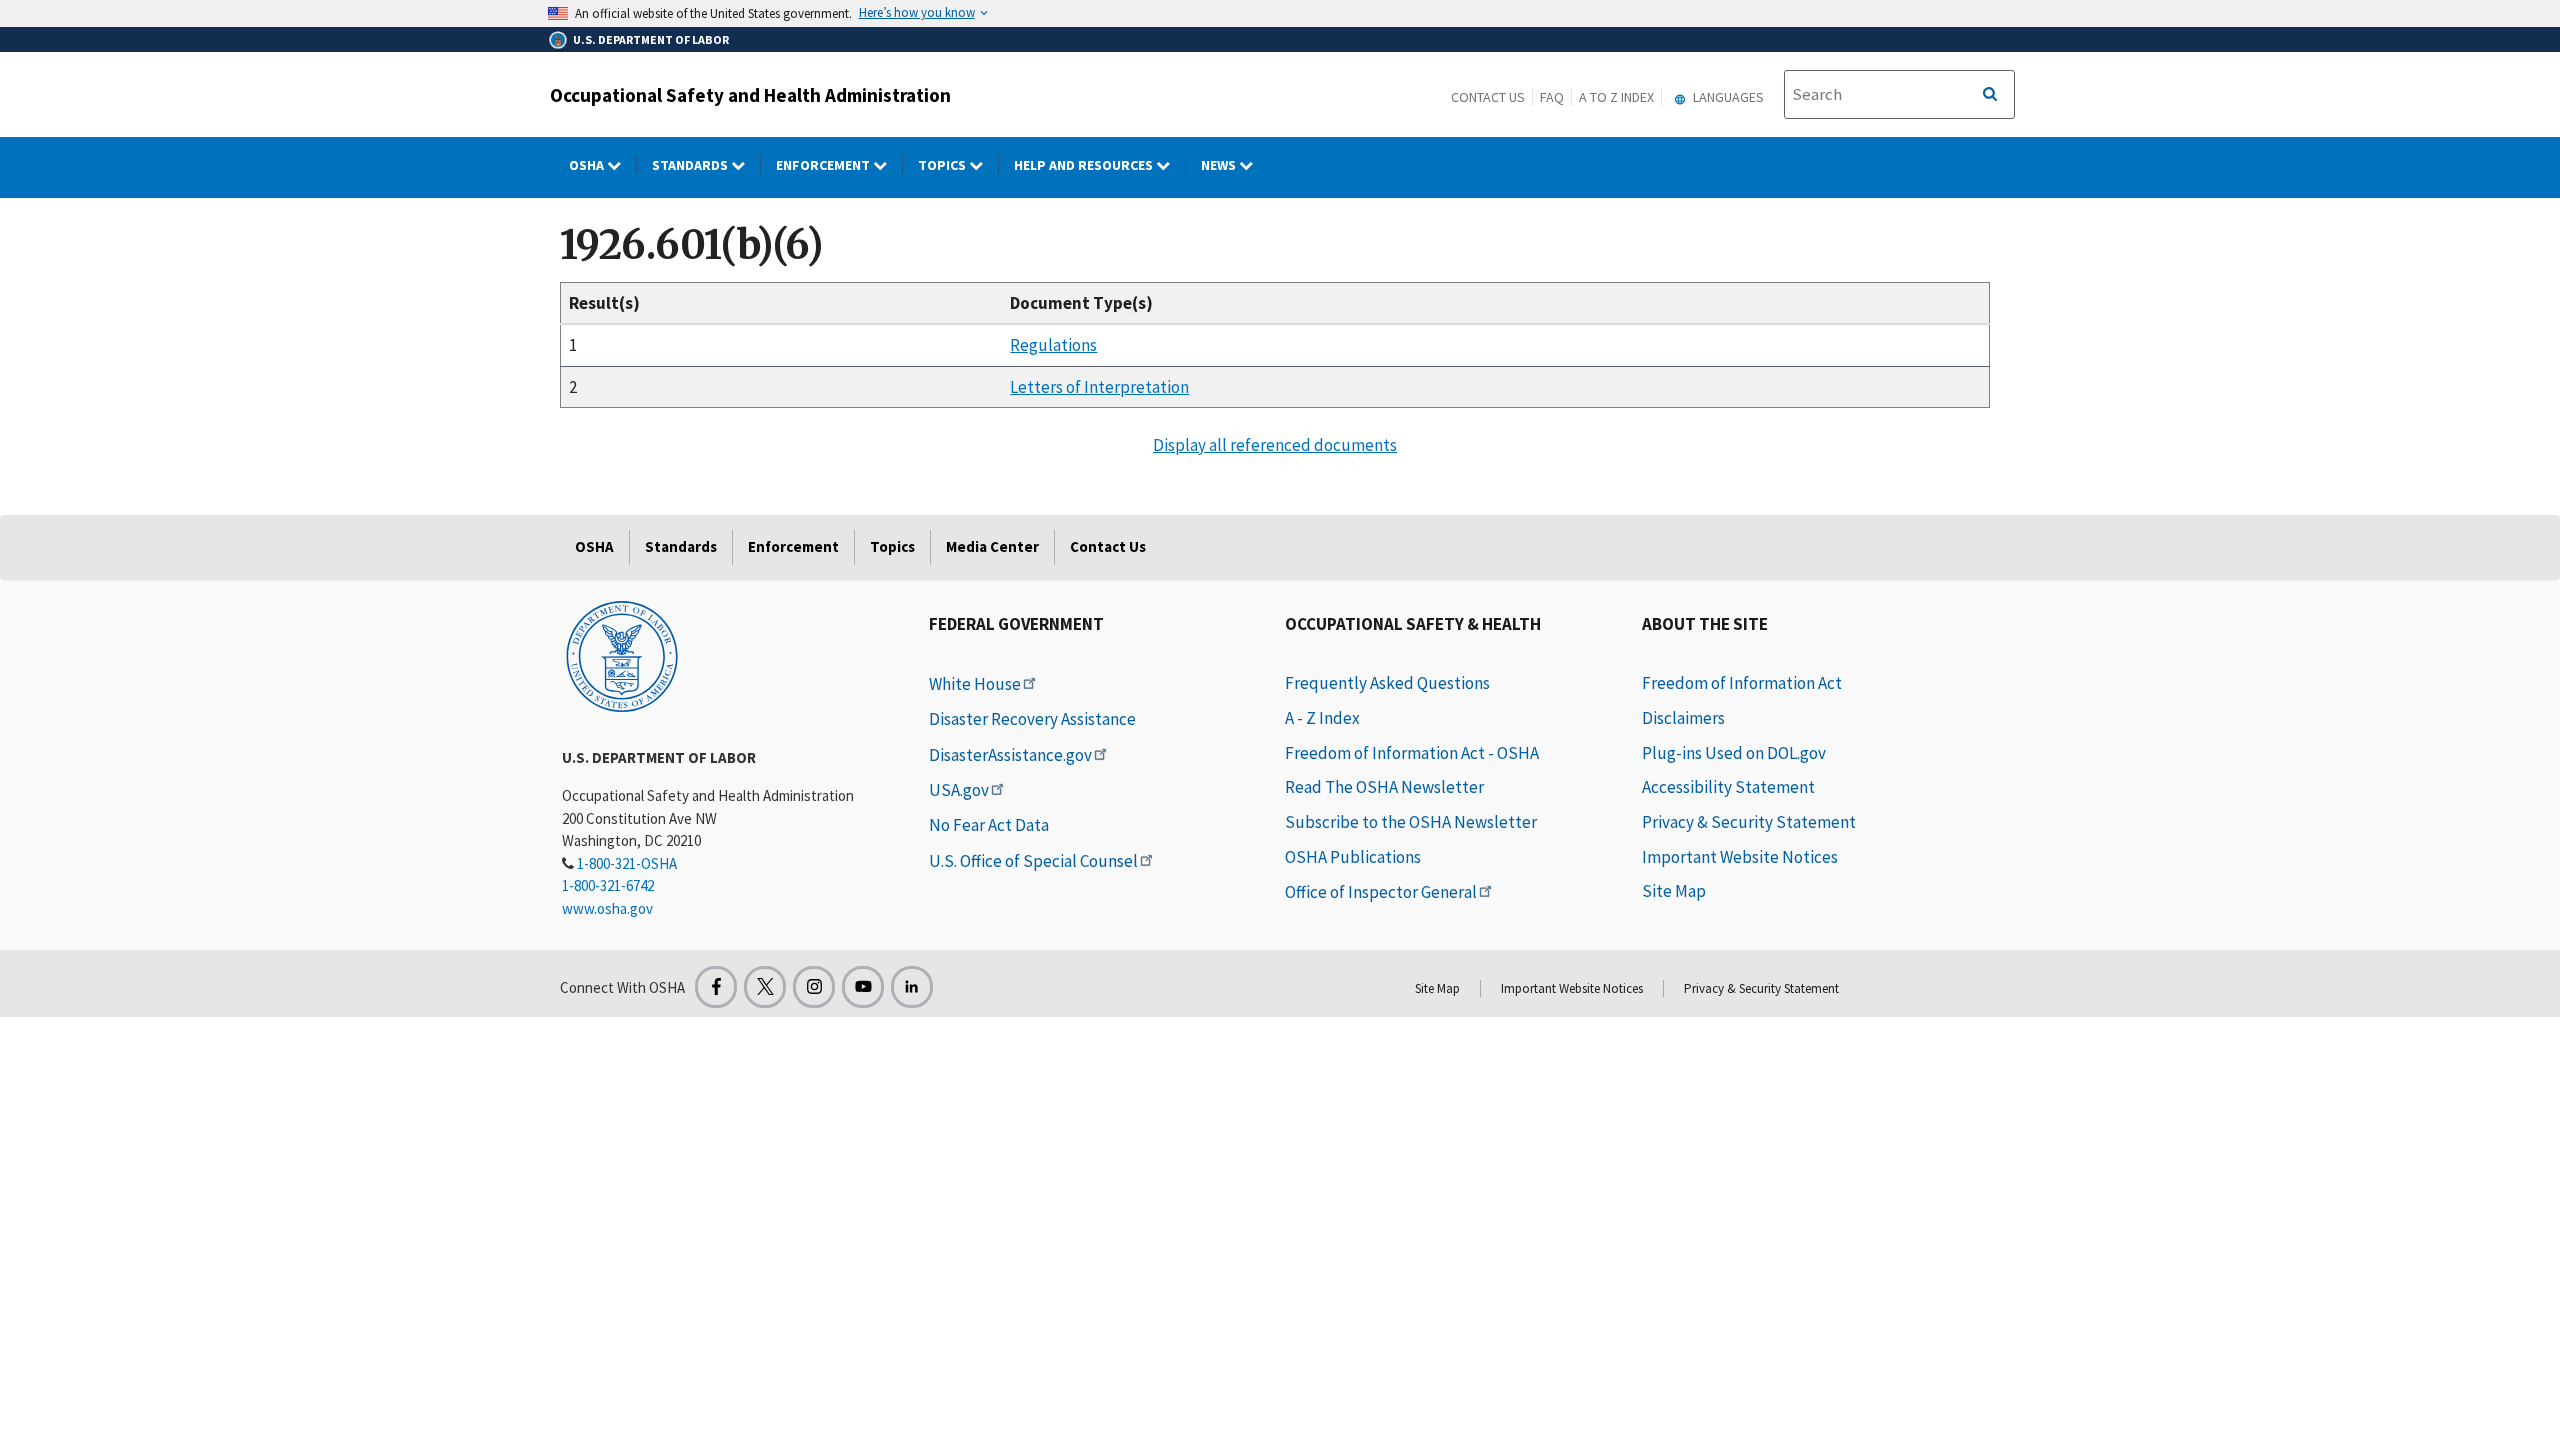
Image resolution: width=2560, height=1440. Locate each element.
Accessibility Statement (1728, 787)
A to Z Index (1616, 97)
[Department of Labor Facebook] (716, 987)
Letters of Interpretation (1099, 387)
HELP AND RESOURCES (1085, 165)
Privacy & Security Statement (1749, 822)
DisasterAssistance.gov (1010, 755)
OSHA (588, 165)
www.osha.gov (607, 908)
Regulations (1053, 345)
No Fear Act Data (989, 825)
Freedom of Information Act (1742, 683)
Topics (943, 165)
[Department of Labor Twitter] (765, 987)
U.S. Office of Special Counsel (1033, 861)
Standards (691, 165)
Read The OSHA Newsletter (1384, 787)
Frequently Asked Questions (1387, 683)
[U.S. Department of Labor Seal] (622, 655)
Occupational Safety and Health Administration (750, 95)
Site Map (1674, 891)
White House (975, 684)
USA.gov (959, 790)
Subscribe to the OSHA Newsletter (1411, 822)
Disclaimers (1683, 718)
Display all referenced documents (1275, 445)
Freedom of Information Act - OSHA (1412, 753)
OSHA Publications (1353, 857)
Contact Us (1488, 97)
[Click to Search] (1990, 95)
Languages (1727, 97)
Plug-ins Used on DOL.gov (1734, 753)
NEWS (1220, 165)
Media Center (992, 546)
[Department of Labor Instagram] (814, 987)
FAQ (1552, 97)
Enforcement (824, 165)
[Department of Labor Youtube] (863, 987)
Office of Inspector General (1381, 892)
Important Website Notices (1740, 857)
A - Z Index (1322, 718)
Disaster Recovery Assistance (1032, 719)
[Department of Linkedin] (912, 987)
